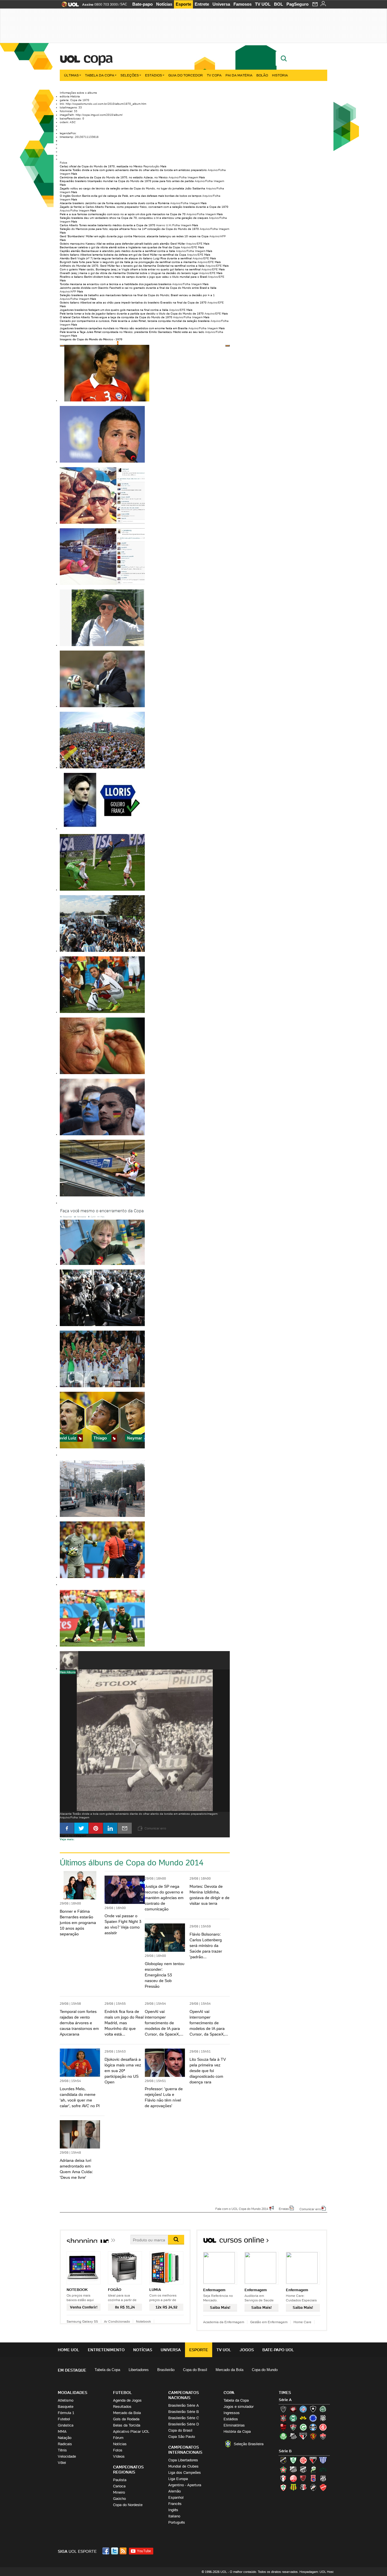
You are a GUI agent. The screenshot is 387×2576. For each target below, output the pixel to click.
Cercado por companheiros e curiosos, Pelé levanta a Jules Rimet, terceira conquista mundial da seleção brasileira (135, 321)
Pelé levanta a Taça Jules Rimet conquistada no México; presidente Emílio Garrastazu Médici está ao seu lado (132, 332)
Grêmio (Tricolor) (313, 2427)
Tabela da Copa (100, 75)
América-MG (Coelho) (293, 2460)
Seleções (130, 75)
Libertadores (139, 2370)
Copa (98, 58)
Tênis (62, 2450)
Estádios (154, 75)
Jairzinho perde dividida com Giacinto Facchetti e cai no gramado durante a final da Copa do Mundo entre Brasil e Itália (138, 288)
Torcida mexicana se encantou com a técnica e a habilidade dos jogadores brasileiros (116, 284)
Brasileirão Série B (184, 2412)
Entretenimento (106, 2350)
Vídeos (119, 2456)
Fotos (118, 2450)
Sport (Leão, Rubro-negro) (313, 2436)
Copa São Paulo (182, 2437)
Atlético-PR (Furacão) (293, 2409)
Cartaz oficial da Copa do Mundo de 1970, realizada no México (101, 166)
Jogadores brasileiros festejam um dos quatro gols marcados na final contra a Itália (114, 310)
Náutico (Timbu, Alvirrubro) (293, 2478)
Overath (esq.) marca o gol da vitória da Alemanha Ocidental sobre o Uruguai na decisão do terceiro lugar (129, 273)
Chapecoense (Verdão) (323, 2409)
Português (177, 2522)
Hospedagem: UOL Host (316, 2572)
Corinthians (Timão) (283, 2418)
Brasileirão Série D (184, 2424)
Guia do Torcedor (186, 75)
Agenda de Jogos (127, 2400)
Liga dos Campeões (185, 2473)
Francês (175, 2504)
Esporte (183, 4)
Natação (65, 2438)
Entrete (202, 4)
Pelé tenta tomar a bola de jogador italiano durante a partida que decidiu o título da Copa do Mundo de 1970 (132, 314)
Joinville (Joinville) (283, 2478)
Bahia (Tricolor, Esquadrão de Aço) (303, 2409)
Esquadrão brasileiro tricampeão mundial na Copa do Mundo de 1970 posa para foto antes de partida (127, 181)
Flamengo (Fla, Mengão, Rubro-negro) (283, 2427)
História (280, 75)
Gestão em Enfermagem (269, 2322)
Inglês (173, 2510)
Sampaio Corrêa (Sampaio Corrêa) (293, 2487)
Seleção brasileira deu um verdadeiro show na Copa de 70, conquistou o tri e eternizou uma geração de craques (134, 218)
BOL (278, 4)
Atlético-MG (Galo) (283, 2409)
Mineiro (119, 2492)
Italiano (174, 2516)
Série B (285, 2451)
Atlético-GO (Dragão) (313, 2460)
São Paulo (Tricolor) (303, 2436)
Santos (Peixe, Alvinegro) (293, 2436)
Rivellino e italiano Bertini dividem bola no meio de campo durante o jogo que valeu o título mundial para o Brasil (133, 277)
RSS (124, 2551)
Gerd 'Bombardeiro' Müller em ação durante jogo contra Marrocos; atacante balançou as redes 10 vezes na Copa (134, 236)
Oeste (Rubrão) (303, 2478)
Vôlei (62, 2463)
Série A (285, 2400)
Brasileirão (166, 2370)
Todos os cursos (308, 2242)
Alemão (175, 2491)
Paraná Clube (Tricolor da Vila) (313, 2478)
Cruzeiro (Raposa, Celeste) (313, 2418)
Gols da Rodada (126, 2419)
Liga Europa (178, 2479)
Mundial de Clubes (183, 2466)
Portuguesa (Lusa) (283, 2487)
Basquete (66, 2407)
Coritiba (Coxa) (293, 2418)
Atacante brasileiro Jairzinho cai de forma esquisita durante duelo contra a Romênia (115, 203)
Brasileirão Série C (184, 2418)
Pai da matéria (239, 75)
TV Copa (214, 75)
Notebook (143, 2321)
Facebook (107, 2551)
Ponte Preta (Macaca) (323, 2478)
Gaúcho (119, 2499)
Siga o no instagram (73, 1836)
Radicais (65, 2444)
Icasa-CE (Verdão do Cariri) (323, 2469)
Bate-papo (143, 4)
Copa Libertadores (183, 2460)
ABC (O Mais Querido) (283, 2460)
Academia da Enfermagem (224, 2322)
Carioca (119, 2486)
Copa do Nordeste (128, 2505)
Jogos (247, 2350)
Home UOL (69, 2350)
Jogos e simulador (239, 2407)
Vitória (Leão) (323, 2436)
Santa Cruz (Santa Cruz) (303, 2487)
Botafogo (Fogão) (313, 2409)
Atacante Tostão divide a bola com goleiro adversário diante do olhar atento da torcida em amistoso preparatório (133, 170)
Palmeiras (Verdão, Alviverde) (283, 2436)
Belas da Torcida (127, 2425)
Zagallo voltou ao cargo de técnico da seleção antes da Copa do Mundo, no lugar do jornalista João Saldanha (132, 188)
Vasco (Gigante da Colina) (313, 2487)
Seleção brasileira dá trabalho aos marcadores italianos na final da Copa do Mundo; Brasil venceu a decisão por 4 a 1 (137, 295)
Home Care (302, 2322)
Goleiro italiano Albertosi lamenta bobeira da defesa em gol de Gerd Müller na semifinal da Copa (123, 255)
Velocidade (67, 2456)
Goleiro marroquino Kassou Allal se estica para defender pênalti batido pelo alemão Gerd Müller (123, 244)
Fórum (118, 2438)
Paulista (120, 2480)
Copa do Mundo (265, 2370)
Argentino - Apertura (185, 2485)
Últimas (71, 75)
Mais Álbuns (68, 1672)
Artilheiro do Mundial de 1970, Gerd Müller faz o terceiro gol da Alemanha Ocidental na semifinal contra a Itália (132, 266)
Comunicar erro (310, 2209)
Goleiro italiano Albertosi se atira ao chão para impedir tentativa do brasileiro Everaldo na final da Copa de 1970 (133, 303)
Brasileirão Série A (184, 2405)
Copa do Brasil (195, 2370)
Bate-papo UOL (278, 2350)
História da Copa (237, 2431)
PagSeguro (297, 4)
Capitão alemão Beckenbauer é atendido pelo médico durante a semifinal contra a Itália (117, 251)
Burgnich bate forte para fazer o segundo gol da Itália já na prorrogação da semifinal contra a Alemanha (128, 262)
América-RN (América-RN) (303, 2460)
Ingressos (232, 2413)
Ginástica (66, 2425)
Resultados (122, 2407)
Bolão (262, 75)
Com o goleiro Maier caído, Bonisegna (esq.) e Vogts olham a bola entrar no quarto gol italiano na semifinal (130, 269)
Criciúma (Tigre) (303, 2418)
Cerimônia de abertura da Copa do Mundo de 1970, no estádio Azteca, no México (114, 177)
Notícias (164, 4)
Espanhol (176, 2497)
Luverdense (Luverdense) (313, 2469)
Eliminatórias (234, 2425)
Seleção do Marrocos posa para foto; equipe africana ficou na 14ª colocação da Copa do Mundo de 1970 (129, 229)
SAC (124, 4)
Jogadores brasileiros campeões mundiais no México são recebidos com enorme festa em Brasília (124, 328)
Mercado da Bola (229, 2370)
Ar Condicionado (117, 2321)
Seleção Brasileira (249, 2444)
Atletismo (66, 2400)
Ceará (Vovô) (303, 2469)
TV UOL (263, 4)
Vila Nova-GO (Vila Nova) (323, 2487)
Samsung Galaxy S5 (82, 2321)
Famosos (243, 4)
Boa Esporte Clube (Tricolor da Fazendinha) (283, 2469)
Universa (221, 4)
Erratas (284, 2209)
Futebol (64, 2419)
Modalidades (73, 2393)
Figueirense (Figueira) (323, 2418)
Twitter (115, 2551)
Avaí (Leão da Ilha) (323, 2460)
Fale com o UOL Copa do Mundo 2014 (242, 2209)
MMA (62, 2431)
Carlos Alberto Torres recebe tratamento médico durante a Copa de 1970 (108, 225)
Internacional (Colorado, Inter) (323, 2427)
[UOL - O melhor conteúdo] (68, 6)
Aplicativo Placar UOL (131, 2431)
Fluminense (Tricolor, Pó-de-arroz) (293, 2427)
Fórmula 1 (66, 2413)
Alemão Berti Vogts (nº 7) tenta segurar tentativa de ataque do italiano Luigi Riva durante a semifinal (126, 258)
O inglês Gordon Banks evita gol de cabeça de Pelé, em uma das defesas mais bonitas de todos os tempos (131, 196)
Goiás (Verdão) (303, 2427)
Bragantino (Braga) (293, 2469)
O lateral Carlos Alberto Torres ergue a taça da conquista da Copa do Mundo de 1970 (116, 317)
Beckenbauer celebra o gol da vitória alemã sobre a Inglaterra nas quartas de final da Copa (120, 247)
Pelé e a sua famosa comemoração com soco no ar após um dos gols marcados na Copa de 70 (123, 214)
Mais (163, 166)
